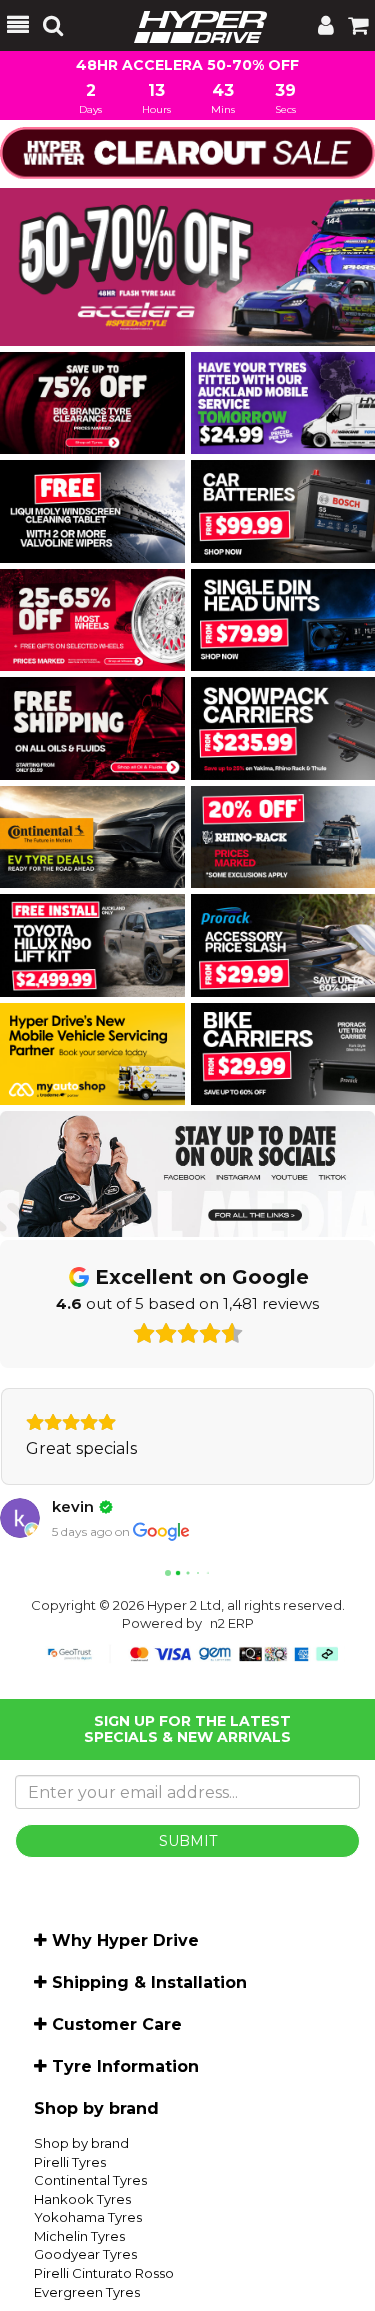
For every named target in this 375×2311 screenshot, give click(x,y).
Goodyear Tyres (85, 2300)
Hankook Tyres (82, 2245)
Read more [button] (70, 1494)
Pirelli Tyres (70, 2208)
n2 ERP (232, 1669)
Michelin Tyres (79, 2282)
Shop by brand (81, 2189)
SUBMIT (188, 1887)
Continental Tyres (90, 2226)
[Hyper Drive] (190, 25)
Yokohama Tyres (88, 2263)
